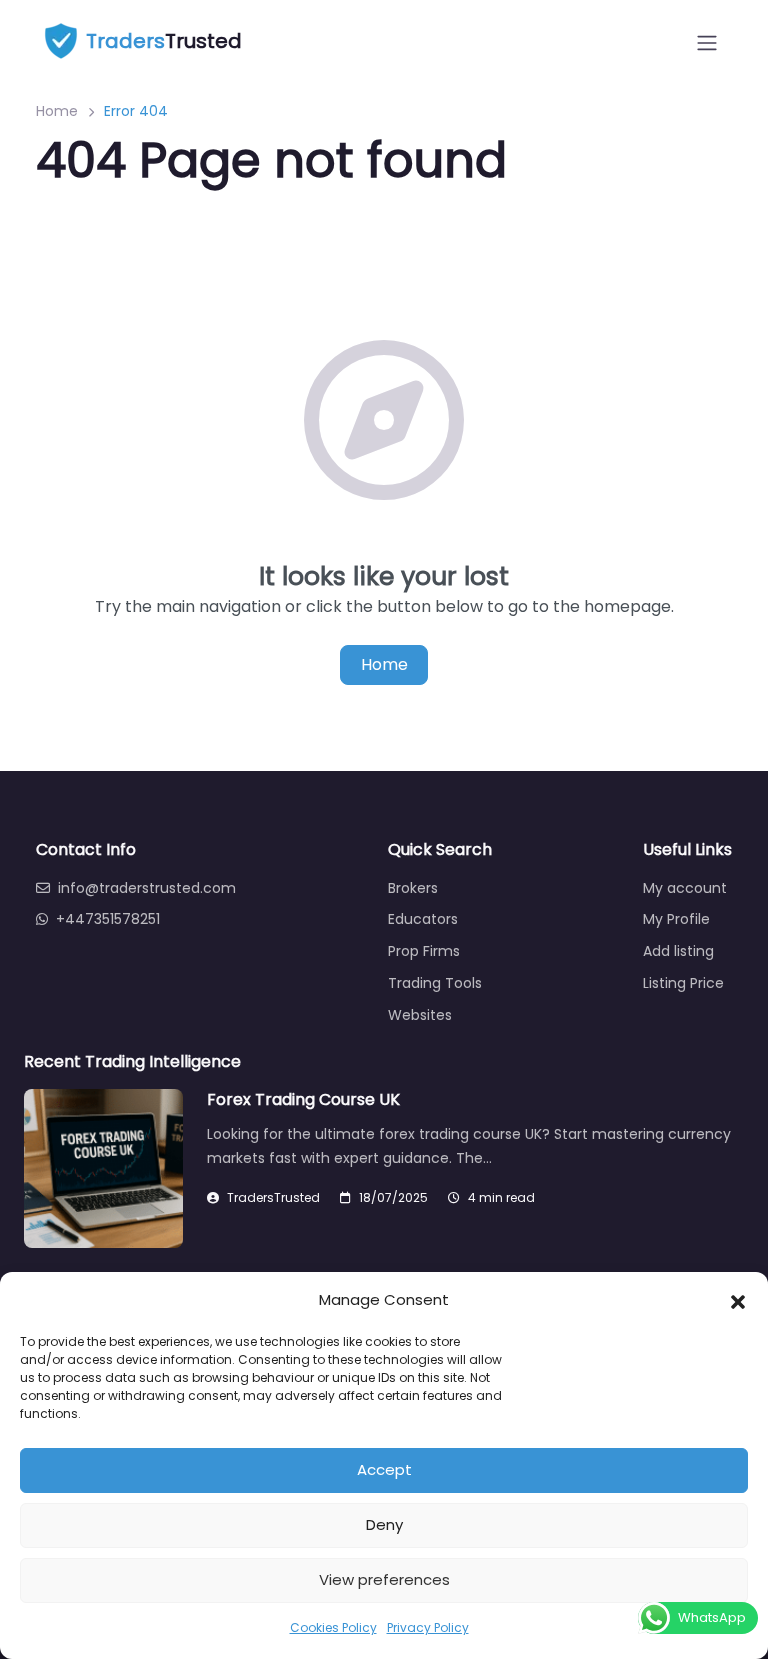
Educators (423, 919)
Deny (384, 1524)
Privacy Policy (428, 1627)
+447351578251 (108, 919)
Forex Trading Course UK (303, 1099)
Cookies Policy (333, 1627)
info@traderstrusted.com (147, 888)
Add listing (678, 951)
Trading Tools (435, 983)
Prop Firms (424, 951)
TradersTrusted (273, 1197)
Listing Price (683, 983)
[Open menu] (707, 43)
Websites (420, 1015)
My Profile (676, 919)
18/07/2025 (393, 1197)
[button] (738, 1300)
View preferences (384, 1579)
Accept (384, 1469)
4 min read (501, 1197)
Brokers (413, 888)
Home (57, 111)
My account (685, 888)
